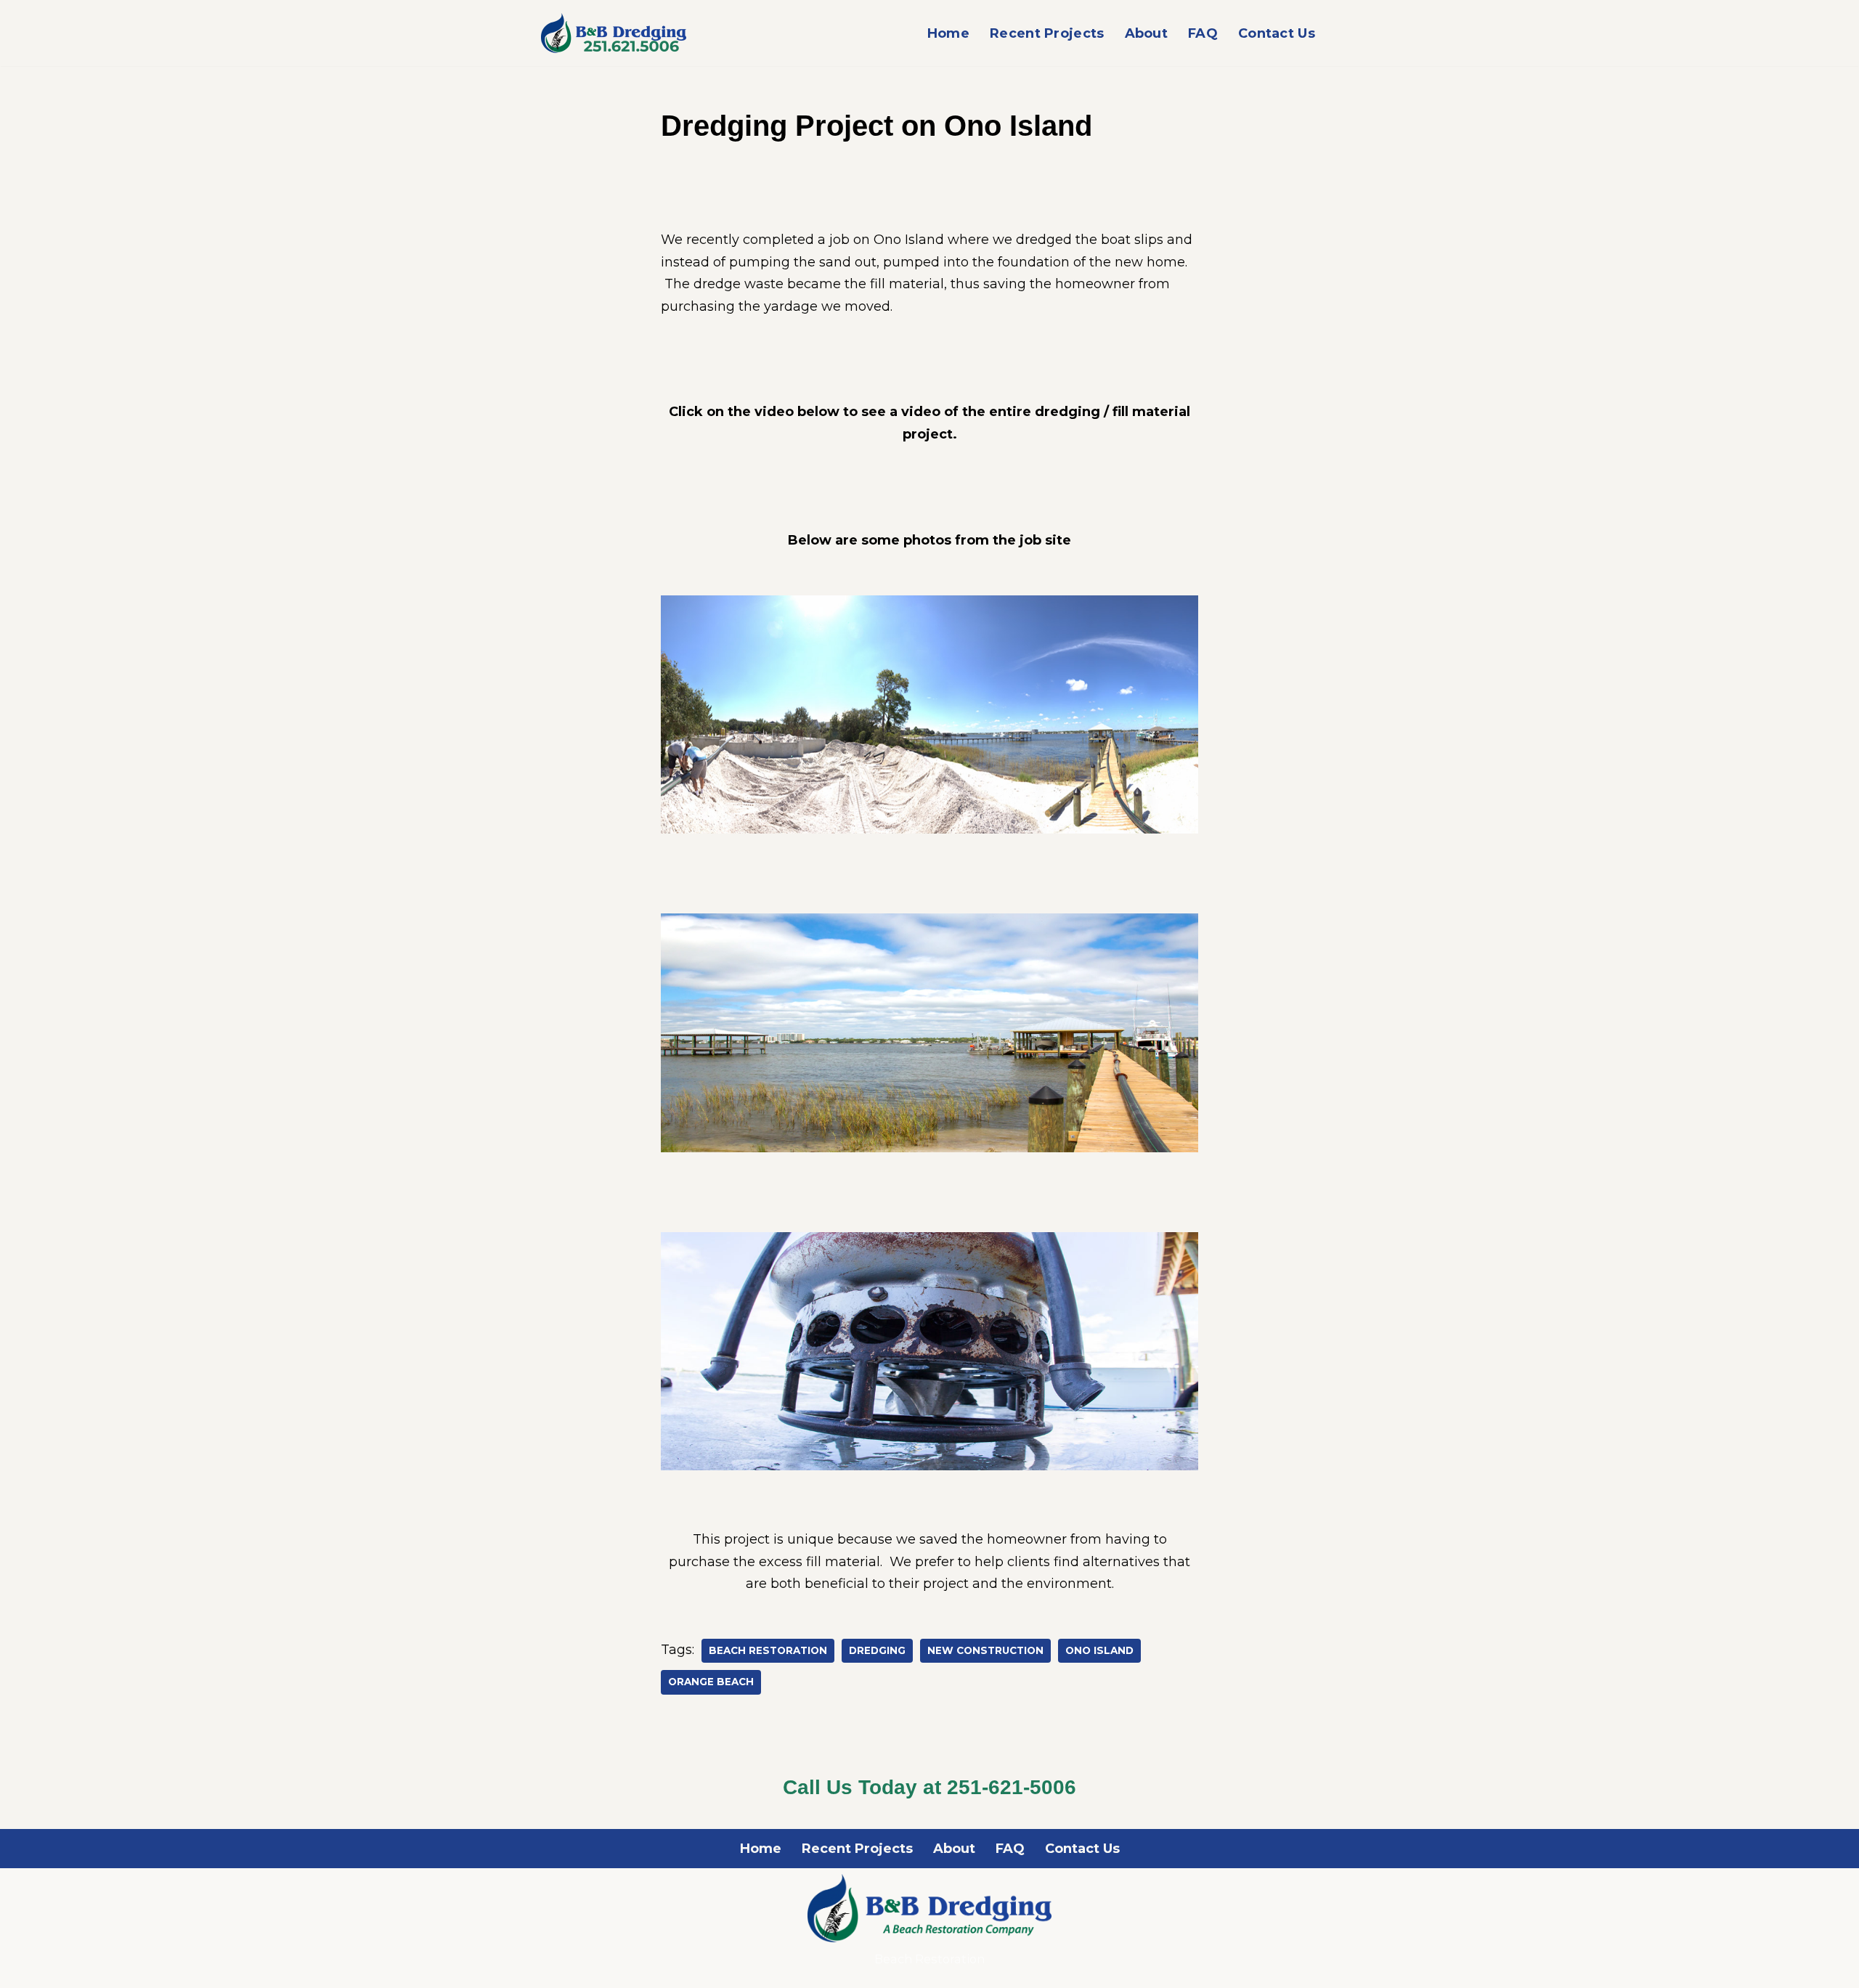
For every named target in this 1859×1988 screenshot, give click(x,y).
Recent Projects (1047, 33)
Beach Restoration (768, 1650)
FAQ (1203, 33)
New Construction (985, 1650)
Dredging (877, 1650)
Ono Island (1099, 1650)
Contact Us (1277, 33)
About (1147, 33)
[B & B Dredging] (614, 33)
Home (948, 33)
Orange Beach (711, 1682)
